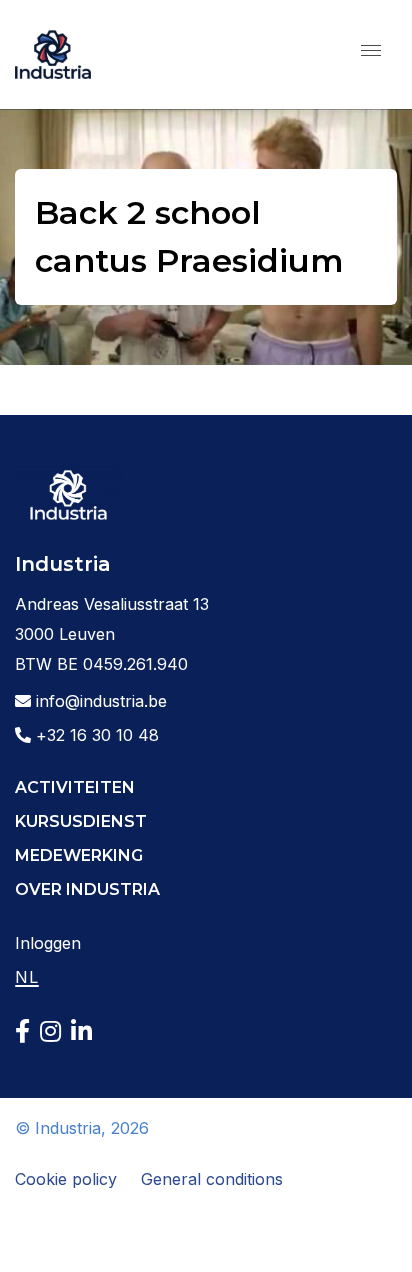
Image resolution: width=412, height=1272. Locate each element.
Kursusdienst (81, 821)
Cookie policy (66, 1179)
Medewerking (79, 855)
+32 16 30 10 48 (95, 735)
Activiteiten (75, 787)
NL (27, 977)
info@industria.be (99, 701)
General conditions (212, 1179)
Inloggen (48, 943)
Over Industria (87, 889)
